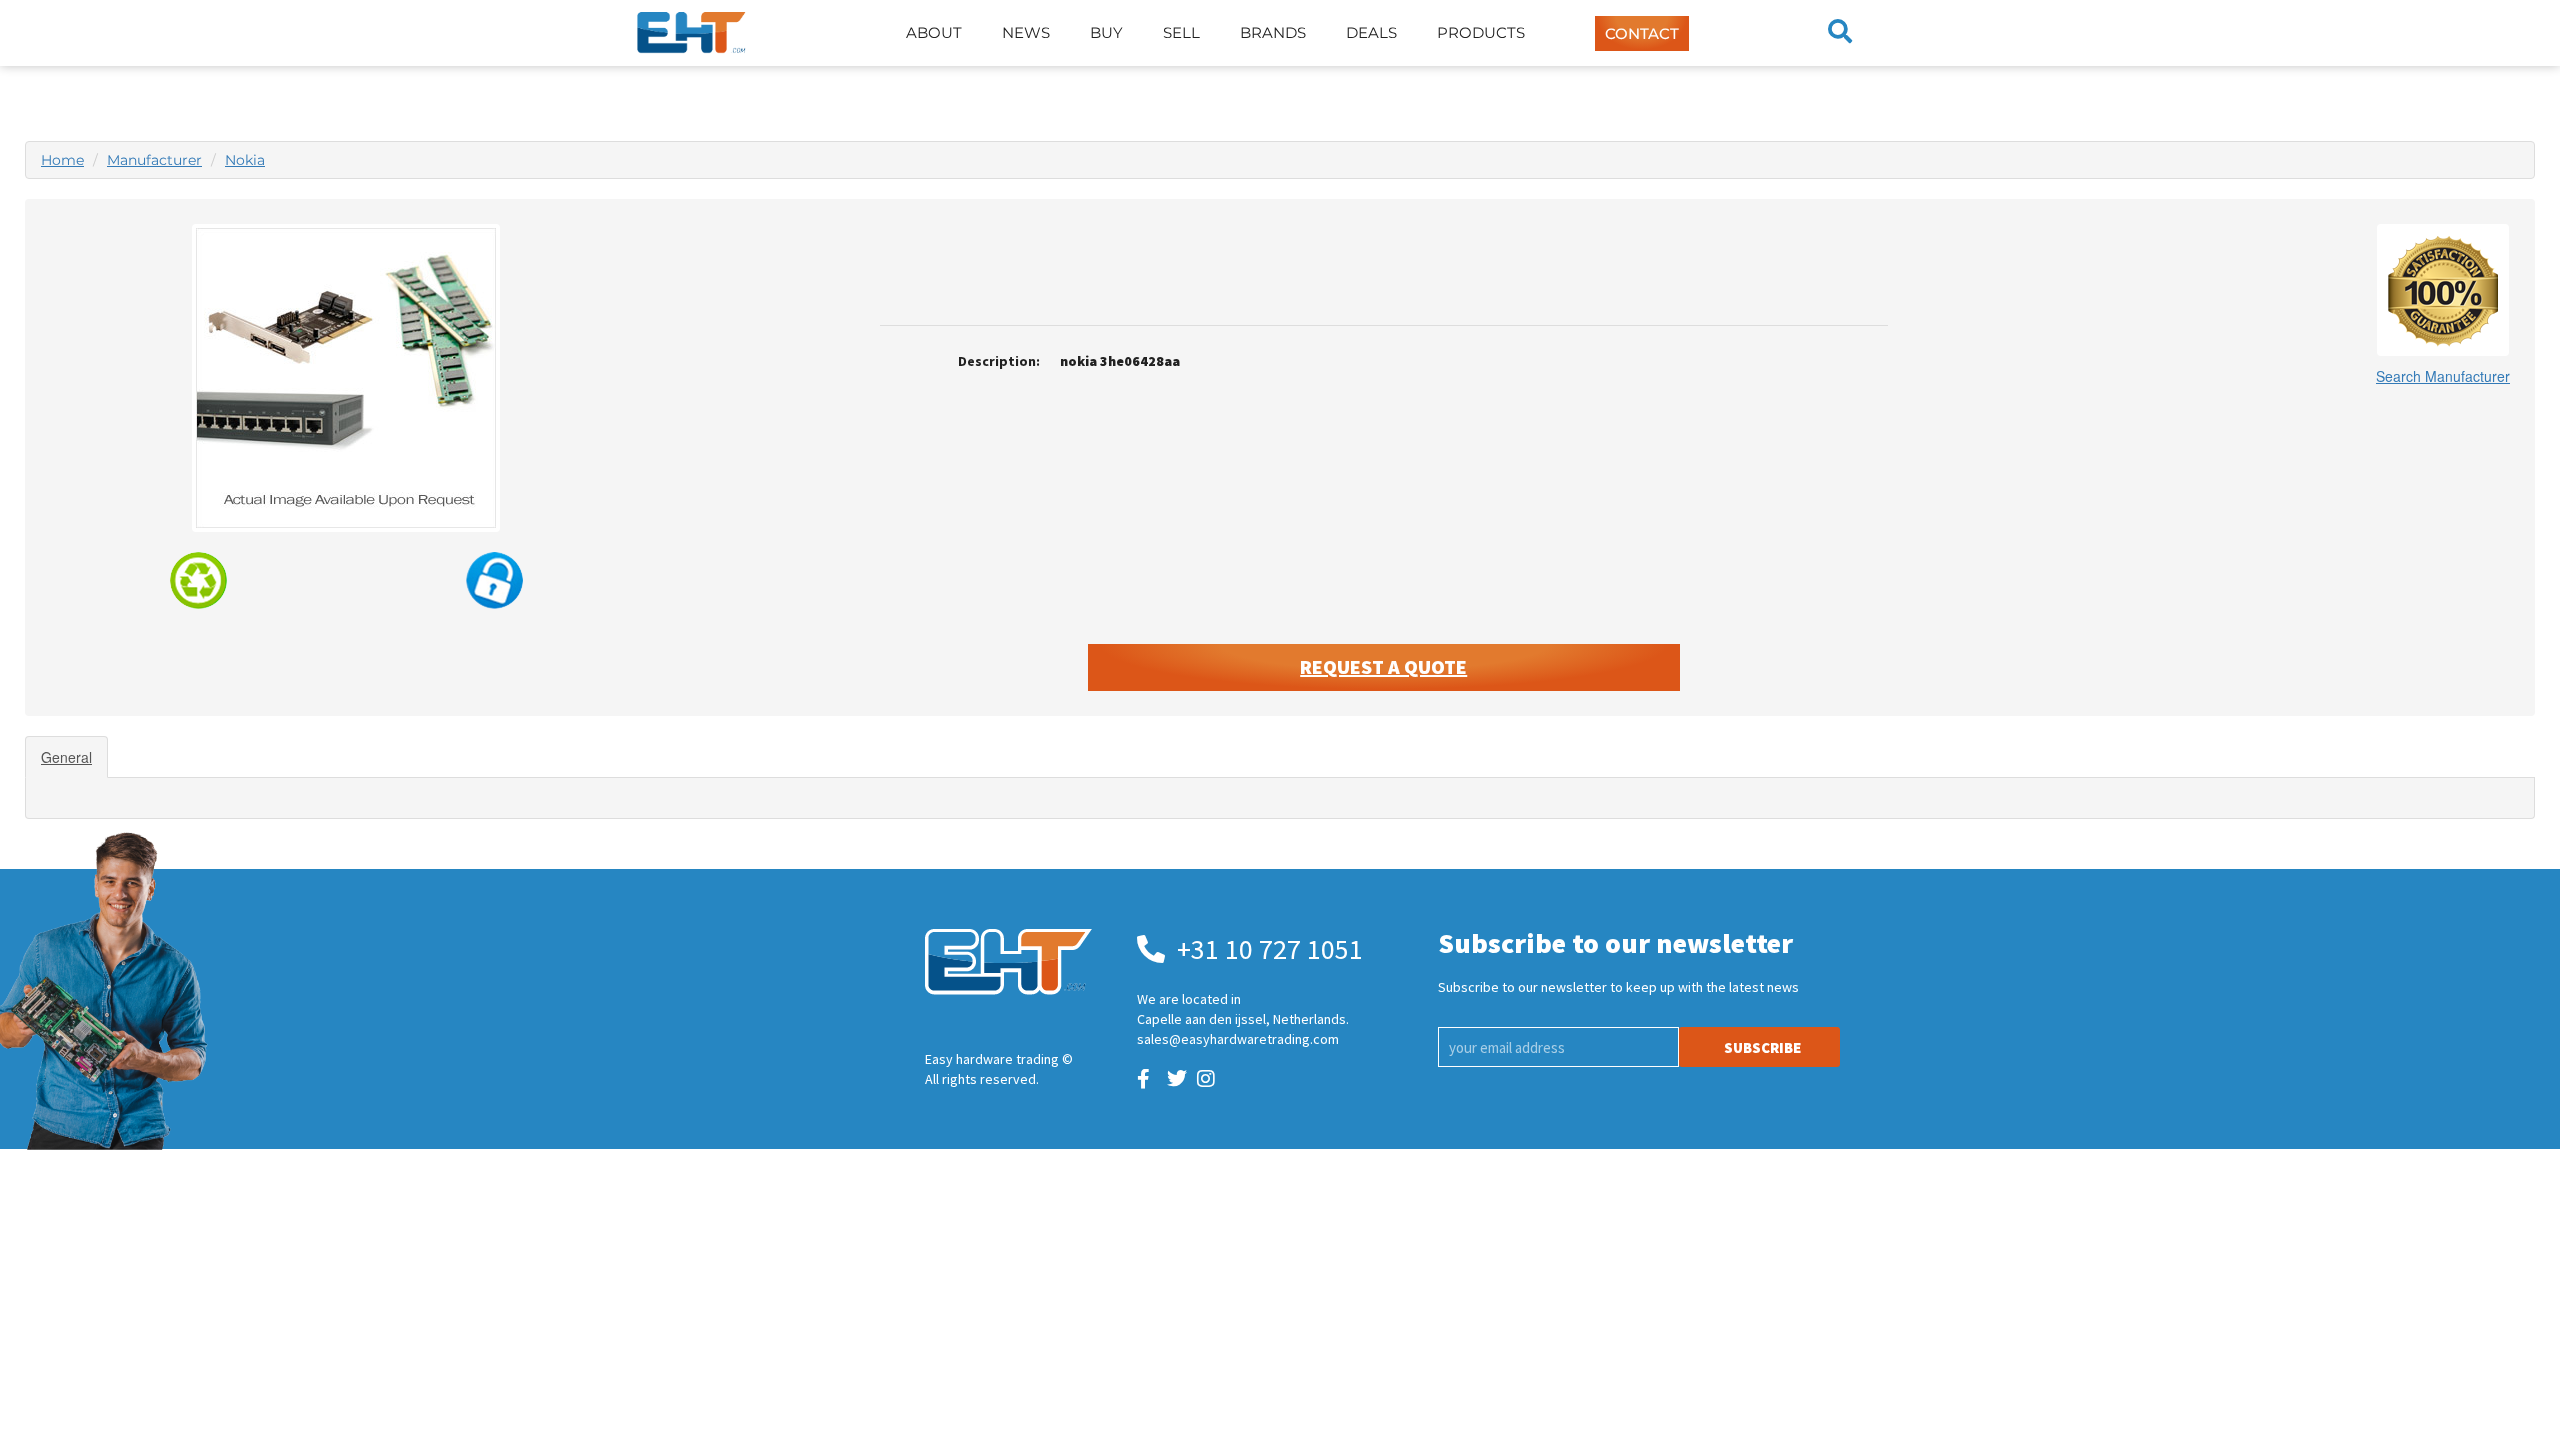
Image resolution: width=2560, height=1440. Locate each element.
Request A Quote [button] (1383, 666)
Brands (1273, 32)
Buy (1106, 32)
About (934, 32)
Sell (1181, 32)
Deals (1371, 32)
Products (1481, 32)
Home (62, 160)
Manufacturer (154, 160)
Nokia (245, 160)
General (66, 757)
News (1026, 32)
